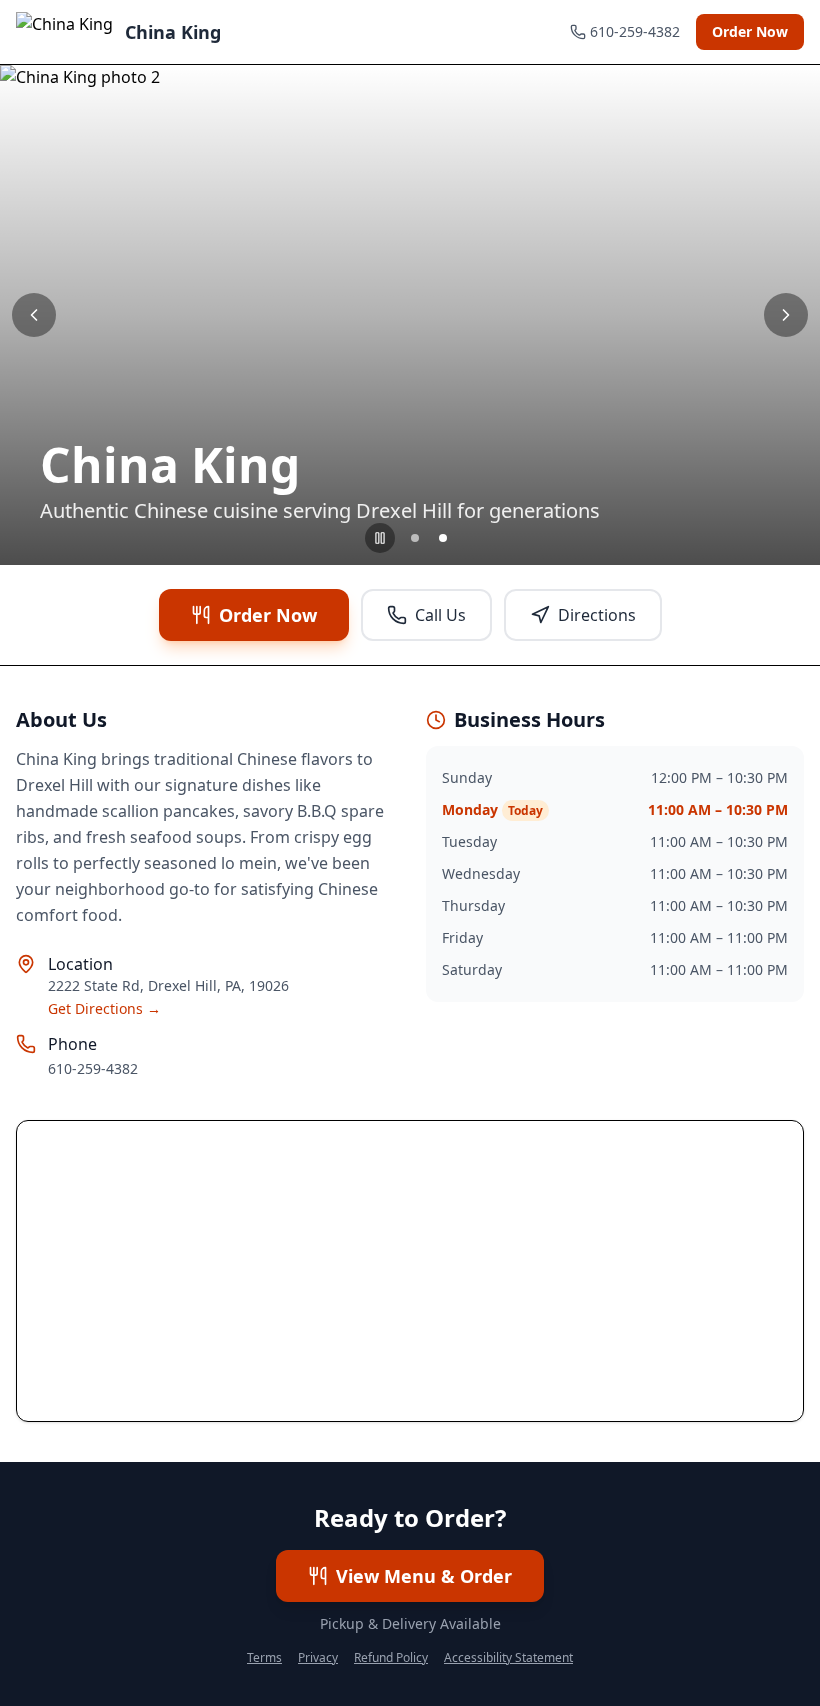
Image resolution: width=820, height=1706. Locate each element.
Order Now (750, 31)
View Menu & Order (424, 1576)
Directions (597, 615)
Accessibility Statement (508, 1658)
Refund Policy (391, 1658)
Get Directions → (104, 1008)
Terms (264, 1658)
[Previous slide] (34, 315)
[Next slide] (786, 315)
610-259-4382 (93, 1068)
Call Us (440, 615)
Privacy (318, 1658)
